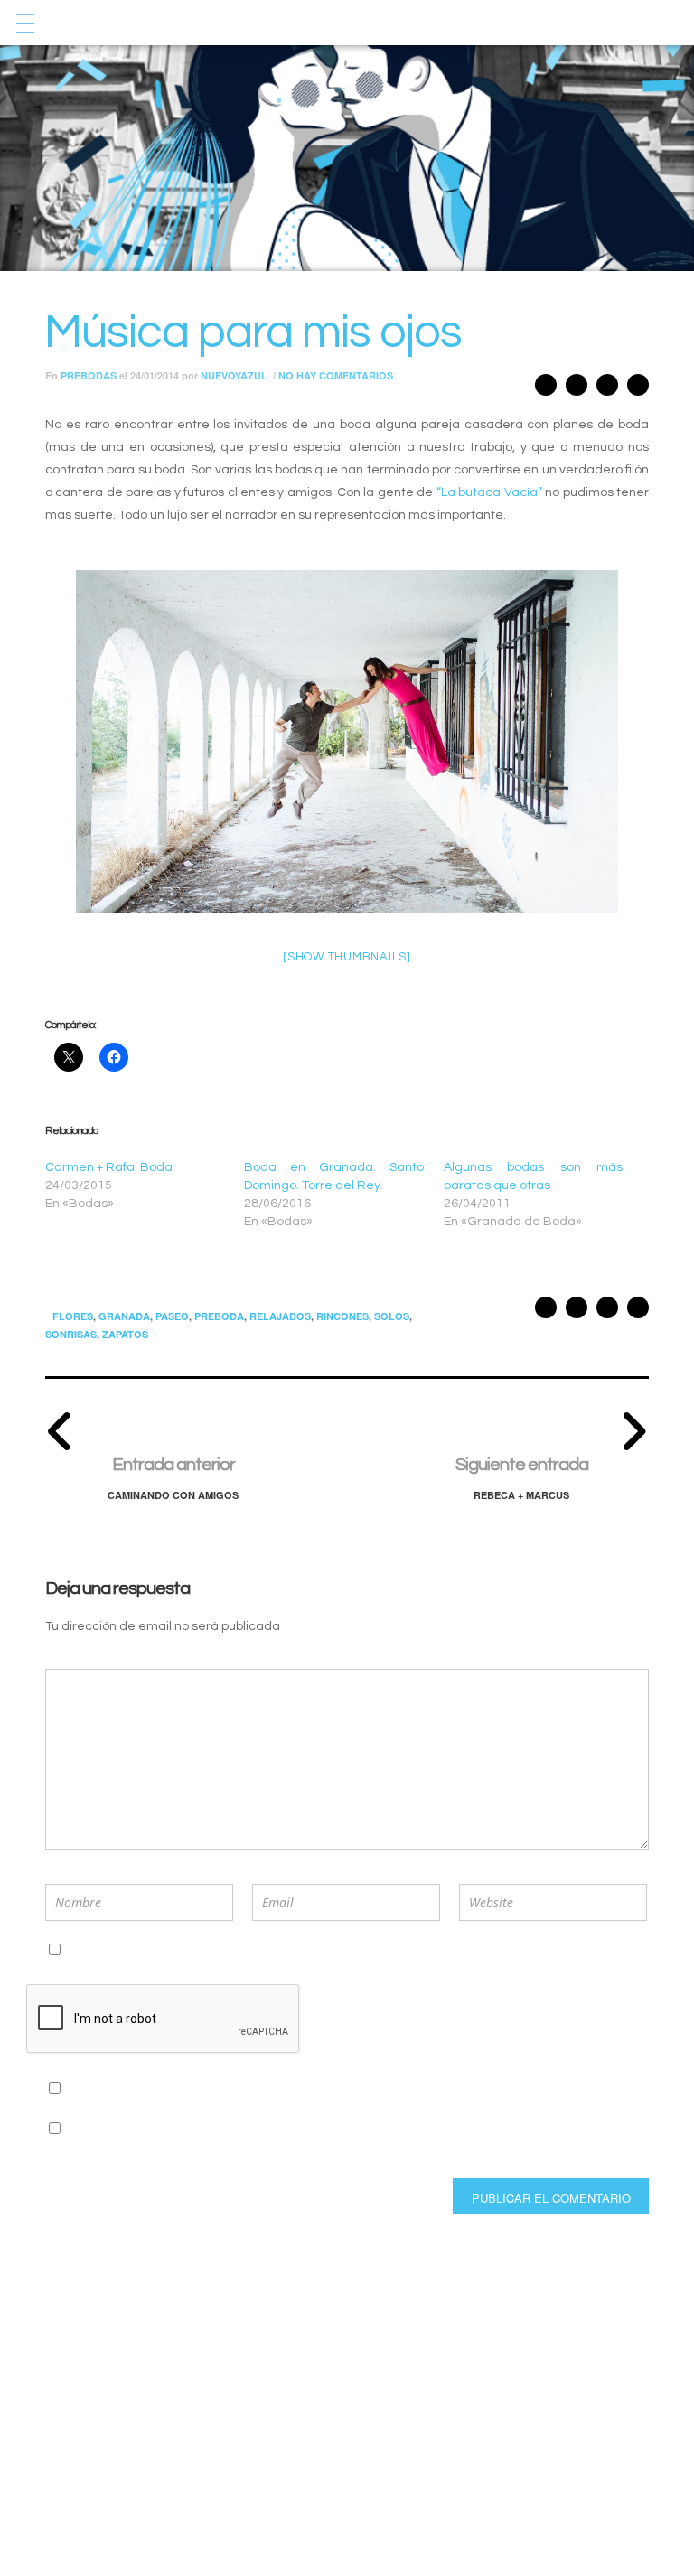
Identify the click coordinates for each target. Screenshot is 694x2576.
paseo (172, 1316)
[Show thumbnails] (347, 957)
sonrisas (71, 1334)
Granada (124, 1316)
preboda (219, 1316)
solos (392, 1316)
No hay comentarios (336, 375)
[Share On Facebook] (638, 390)
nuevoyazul (234, 375)
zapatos (125, 1334)
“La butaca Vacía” (489, 492)
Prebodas (89, 375)
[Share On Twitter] (607, 390)
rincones (342, 1316)
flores (73, 1316)
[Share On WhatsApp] (577, 390)
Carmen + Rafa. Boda (109, 1167)
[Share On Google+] (546, 390)
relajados (280, 1316)
